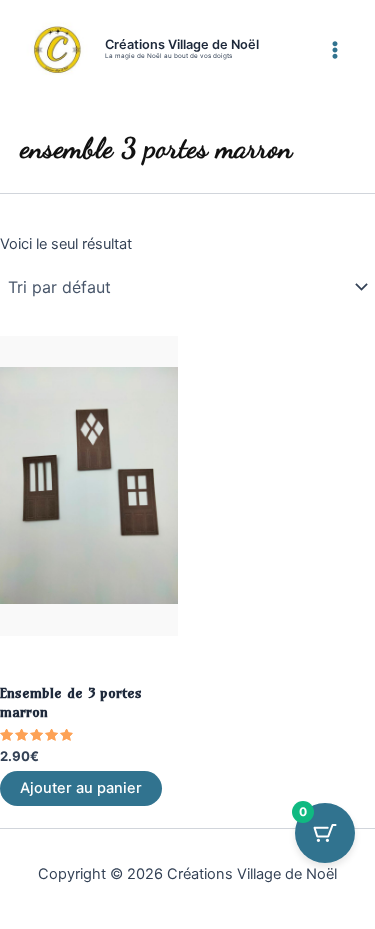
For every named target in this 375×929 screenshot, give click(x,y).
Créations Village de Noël (182, 44)
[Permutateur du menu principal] (335, 49)
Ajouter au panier (81, 788)
